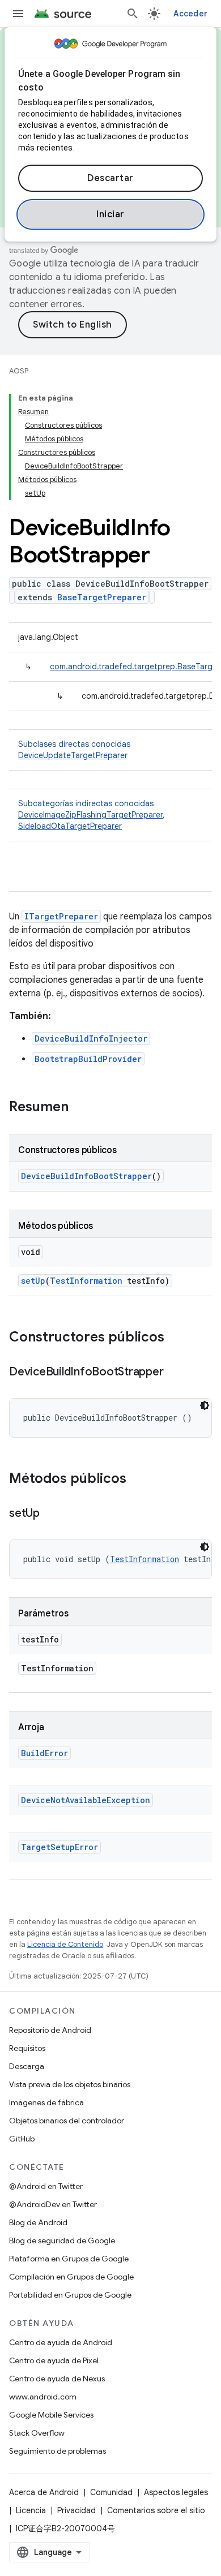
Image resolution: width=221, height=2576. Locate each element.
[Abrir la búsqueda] (133, 14)
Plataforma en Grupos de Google (69, 2259)
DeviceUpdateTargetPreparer (73, 755)
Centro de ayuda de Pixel (54, 2360)
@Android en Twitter (46, 2186)
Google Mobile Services (51, 2415)
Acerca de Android (44, 2492)
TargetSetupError (59, 1847)
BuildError (44, 1753)
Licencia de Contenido (65, 1944)
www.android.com (43, 2397)
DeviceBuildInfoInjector (91, 1038)
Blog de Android (38, 2222)
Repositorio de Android (50, 2030)
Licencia (31, 2510)
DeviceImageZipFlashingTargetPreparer (90, 815)
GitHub (22, 2139)
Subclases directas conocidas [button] (74, 750)
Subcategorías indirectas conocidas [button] (92, 815)
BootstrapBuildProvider (88, 1059)
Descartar (110, 178)
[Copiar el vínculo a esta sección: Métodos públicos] (138, 1480)
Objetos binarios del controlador (67, 2121)
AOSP (19, 371)
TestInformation (86, 1281)
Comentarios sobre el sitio (156, 2510)
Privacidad (76, 2510)
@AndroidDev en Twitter (53, 2204)
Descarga (27, 2066)
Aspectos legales (176, 2492)
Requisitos (27, 2048)
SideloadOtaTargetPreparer (70, 826)
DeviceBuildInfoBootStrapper (86, 1176)
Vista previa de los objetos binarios (70, 2084)
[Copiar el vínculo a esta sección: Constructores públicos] (176, 1338)
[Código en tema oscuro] (205, 1405)
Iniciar (110, 214)
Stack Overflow (37, 2433)
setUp (33, 1281)
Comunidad (111, 2492)
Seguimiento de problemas (58, 2451)
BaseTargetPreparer (102, 597)
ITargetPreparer (61, 916)
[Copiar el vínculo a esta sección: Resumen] (80, 1108)
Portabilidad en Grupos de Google (70, 2295)
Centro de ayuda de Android (61, 2342)
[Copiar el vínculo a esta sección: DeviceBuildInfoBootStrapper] (175, 1373)
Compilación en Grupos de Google (71, 2277)
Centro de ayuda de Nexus (57, 2379)
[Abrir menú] (18, 14)
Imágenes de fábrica (46, 2102)
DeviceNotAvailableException (86, 1800)
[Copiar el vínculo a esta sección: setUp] (51, 1514)
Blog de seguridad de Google (62, 2240)
